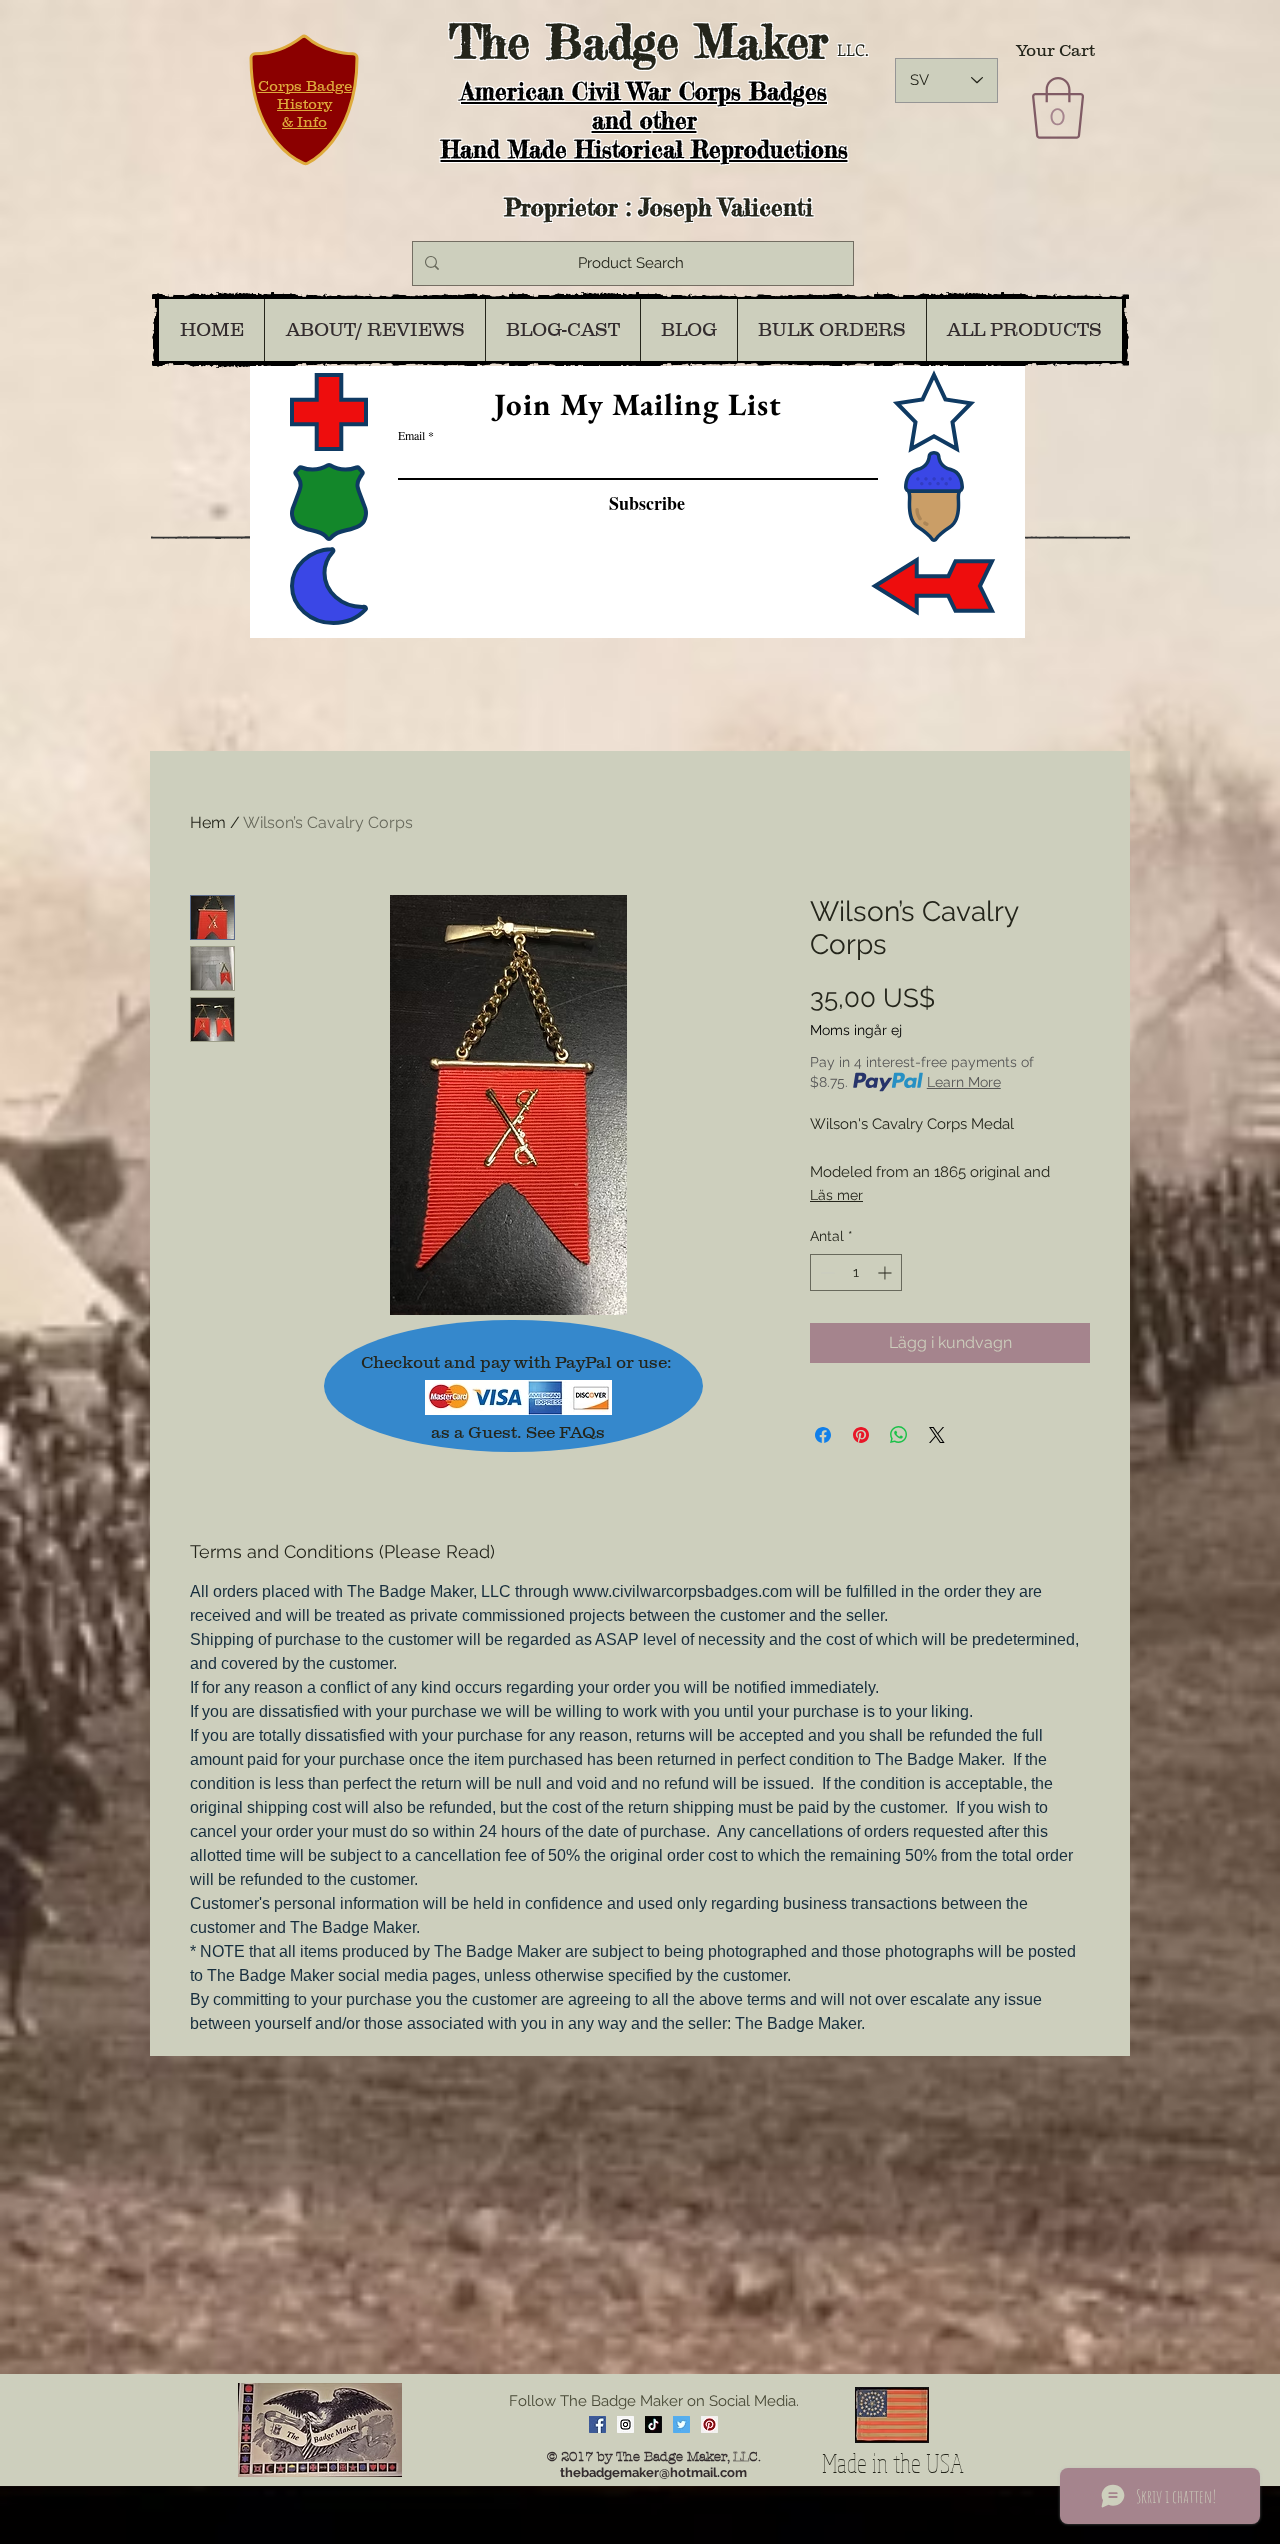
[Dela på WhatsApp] (899, 1435)
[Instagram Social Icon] (625, 2424)
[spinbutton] (856, 1272)
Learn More (964, 1082)
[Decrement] (825, 1272)
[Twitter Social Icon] (681, 2424)
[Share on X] (937, 1435)
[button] (1058, 108)
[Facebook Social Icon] (597, 2424)
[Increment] (886, 1272)
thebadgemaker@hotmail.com (653, 2472)
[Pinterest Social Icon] (709, 2424)
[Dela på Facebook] (823, 1435)
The (489, 41)
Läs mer (836, 1195)
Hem (208, 822)
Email (411, 435)
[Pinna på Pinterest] (861, 1435)
